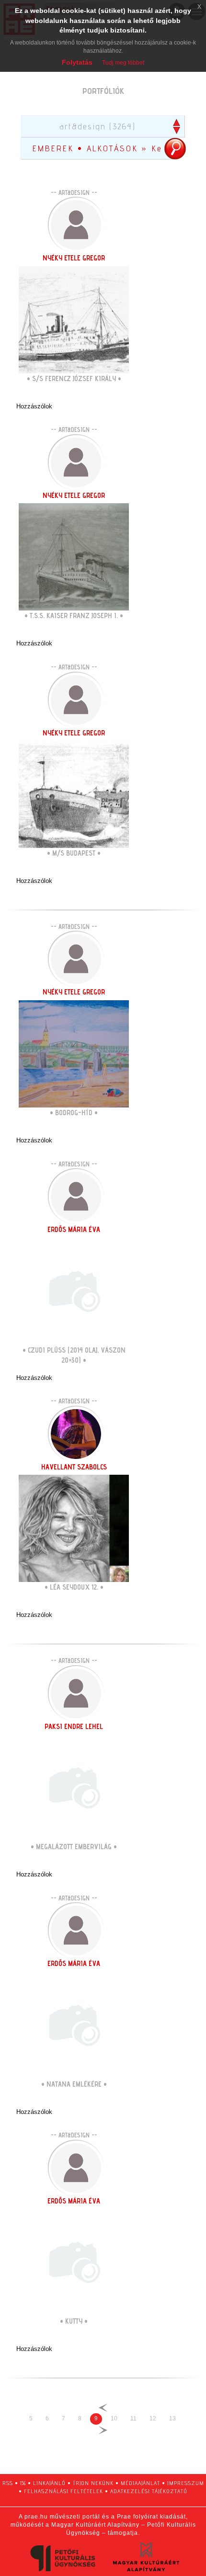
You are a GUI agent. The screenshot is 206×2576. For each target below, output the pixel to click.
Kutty (74, 2321)
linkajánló (49, 2483)
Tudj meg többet (123, 63)
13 (172, 2418)
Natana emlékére (74, 2084)
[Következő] (103, 2430)
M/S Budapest (74, 853)
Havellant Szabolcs (74, 1467)
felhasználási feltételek (63, 2491)
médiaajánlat (140, 2483)
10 (114, 2418)
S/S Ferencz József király (74, 378)
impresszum (186, 2483)
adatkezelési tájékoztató (149, 2491)
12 (153, 2418)
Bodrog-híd (74, 1113)
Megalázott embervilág (74, 1847)
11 (133, 2418)
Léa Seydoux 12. (74, 1587)
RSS (8, 2483)
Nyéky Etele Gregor (74, 258)
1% (23, 2483)
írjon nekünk (93, 2483)
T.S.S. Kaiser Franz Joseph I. (74, 616)
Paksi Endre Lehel (74, 1726)
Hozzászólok (34, 406)
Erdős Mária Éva (74, 1229)
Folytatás (77, 62)
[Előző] (103, 2408)
